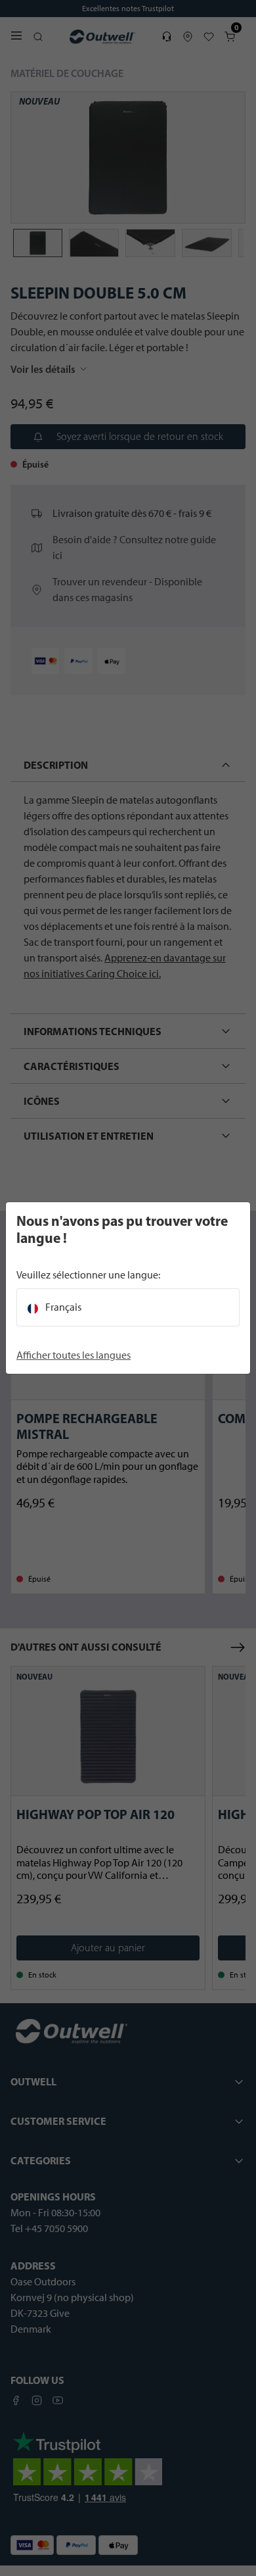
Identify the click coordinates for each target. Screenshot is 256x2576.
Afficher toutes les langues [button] (74, 1355)
